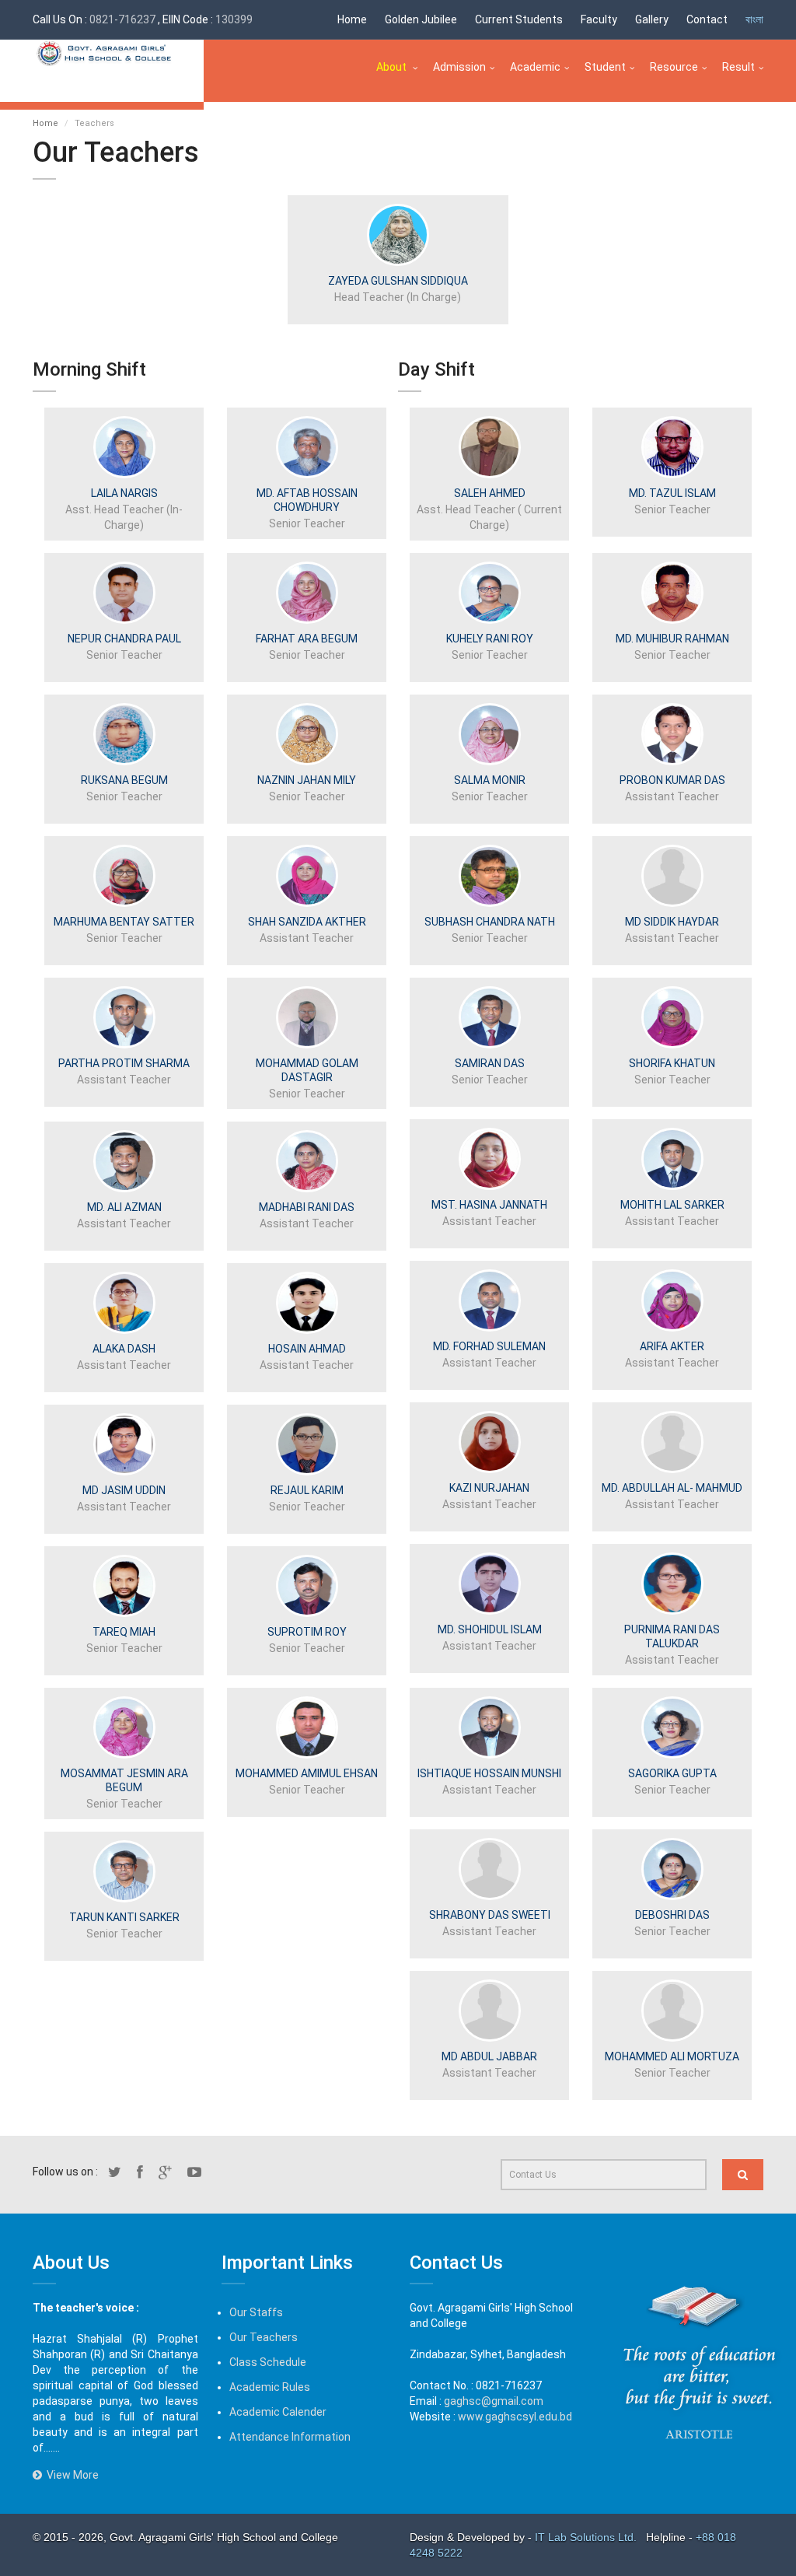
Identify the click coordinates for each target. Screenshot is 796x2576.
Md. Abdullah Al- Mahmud (672, 1488)
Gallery (652, 19)
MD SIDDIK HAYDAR (672, 922)
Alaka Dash (124, 1349)
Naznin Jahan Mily (307, 780)
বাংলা (754, 19)
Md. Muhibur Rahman (672, 639)
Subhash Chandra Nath (490, 922)
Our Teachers (264, 2337)
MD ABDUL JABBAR (489, 2056)
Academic (535, 67)
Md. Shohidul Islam (490, 1629)
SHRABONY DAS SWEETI (490, 1915)
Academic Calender (278, 2412)
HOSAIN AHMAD (307, 1349)
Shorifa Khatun (672, 1063)
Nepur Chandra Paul (124, 639)
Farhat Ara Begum (307, 639)
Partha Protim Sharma (124, 1063)
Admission (459, 67)
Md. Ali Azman (124, 1207)
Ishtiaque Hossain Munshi (489, 1773)
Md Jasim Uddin (124, 1490)
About (393, 67)
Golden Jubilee (421, 19)
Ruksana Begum (124, 780)
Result (738, 67)
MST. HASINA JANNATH (489, 1205)
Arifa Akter (672, 1346)
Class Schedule (268, 2362)
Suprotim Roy (307, 1632)
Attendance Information (290, 2437)
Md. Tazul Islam (672, 493)
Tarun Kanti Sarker (124, 1917)
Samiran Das (490, 1063)
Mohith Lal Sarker (672, 1205)
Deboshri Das (672, 1915)
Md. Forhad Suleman (489, 1346)
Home (352, 19)
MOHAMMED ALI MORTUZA (672, 2056)
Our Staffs (256, 2312)
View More (70, 2475)
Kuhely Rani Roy (490, 639)
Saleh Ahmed (490, 493)
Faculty (599, 19)
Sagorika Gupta (672, 1773)
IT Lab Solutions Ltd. (587, 2537)
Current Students (519, 19)
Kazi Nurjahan (489, 1488)
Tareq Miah (124, 1632)
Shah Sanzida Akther (307, 922)
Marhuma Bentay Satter (124, 922)
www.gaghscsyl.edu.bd (515, 2417)
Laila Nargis (124, 493)
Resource (674, 67)
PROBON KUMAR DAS (672, 780)
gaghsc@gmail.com (494, 2401)
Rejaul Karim (307, 1490)
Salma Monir (490, 780)
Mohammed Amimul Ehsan (307, 1773)
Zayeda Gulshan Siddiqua (398, 281)
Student (605, 67)
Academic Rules (270, 2387)
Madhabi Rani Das (307, 1207)
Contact (707, 19)
